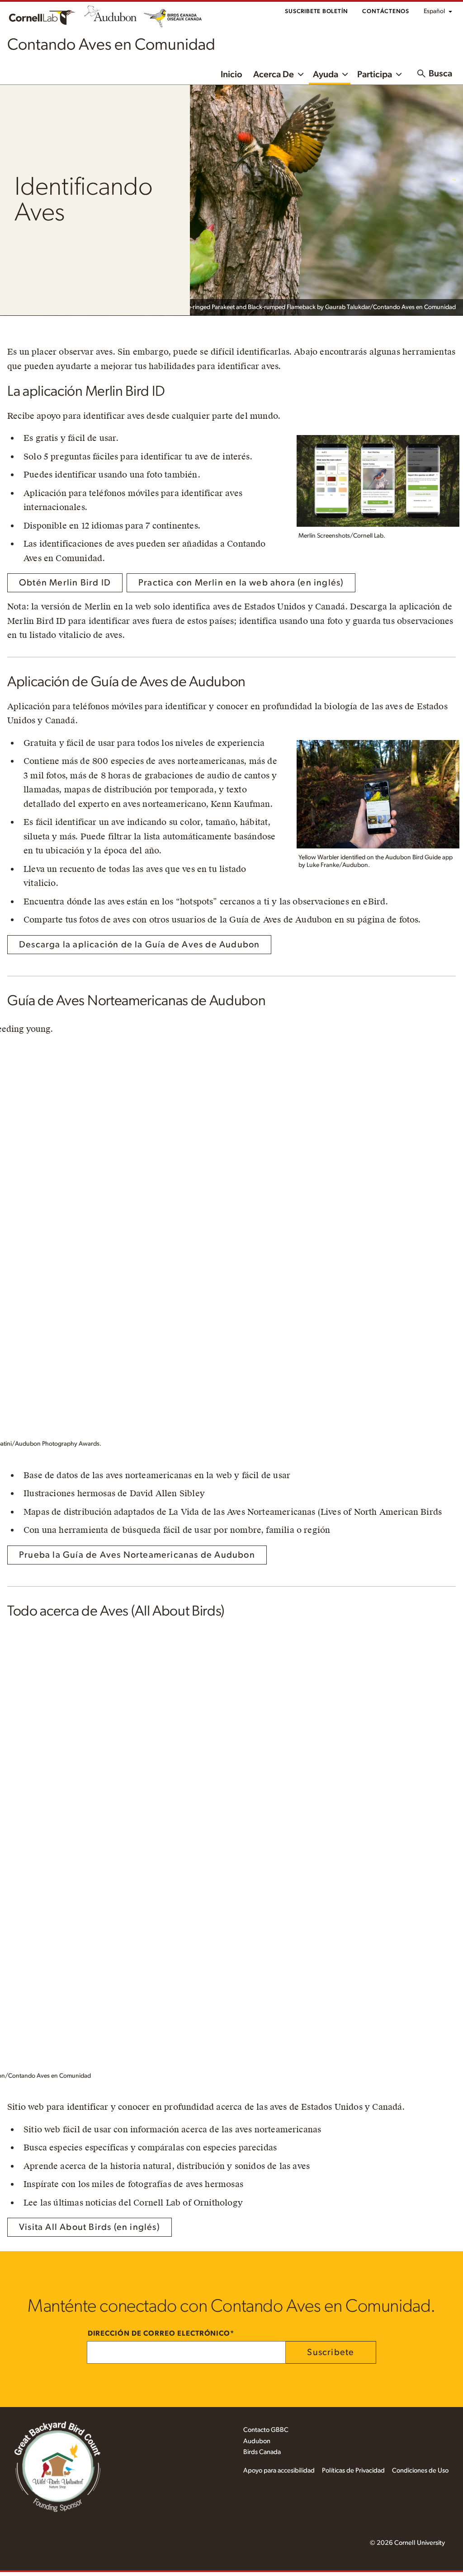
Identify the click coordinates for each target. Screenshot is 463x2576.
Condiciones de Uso (420, 2471)
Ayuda (326, 75)
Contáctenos (386, 12)
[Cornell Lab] (42, 16)
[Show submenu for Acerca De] (301, 74)
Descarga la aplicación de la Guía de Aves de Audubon (139, 945)
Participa (375, 75)
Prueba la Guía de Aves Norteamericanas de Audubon (137, 1555)
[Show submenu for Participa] (399, 74)
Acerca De (274, 75)
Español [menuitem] (434, 11)
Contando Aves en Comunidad (111, 45)
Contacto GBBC (266, 2430)
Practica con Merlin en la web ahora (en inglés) (241, 583)
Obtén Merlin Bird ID (65, 583)
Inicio (231, 75)
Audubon (257, 2441)
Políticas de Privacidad (353, 2471)
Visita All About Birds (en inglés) (90, 2227)
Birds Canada (262, 2452)
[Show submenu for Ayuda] (345, 74)
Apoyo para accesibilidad (279, 2471)
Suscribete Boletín (316, 12)
